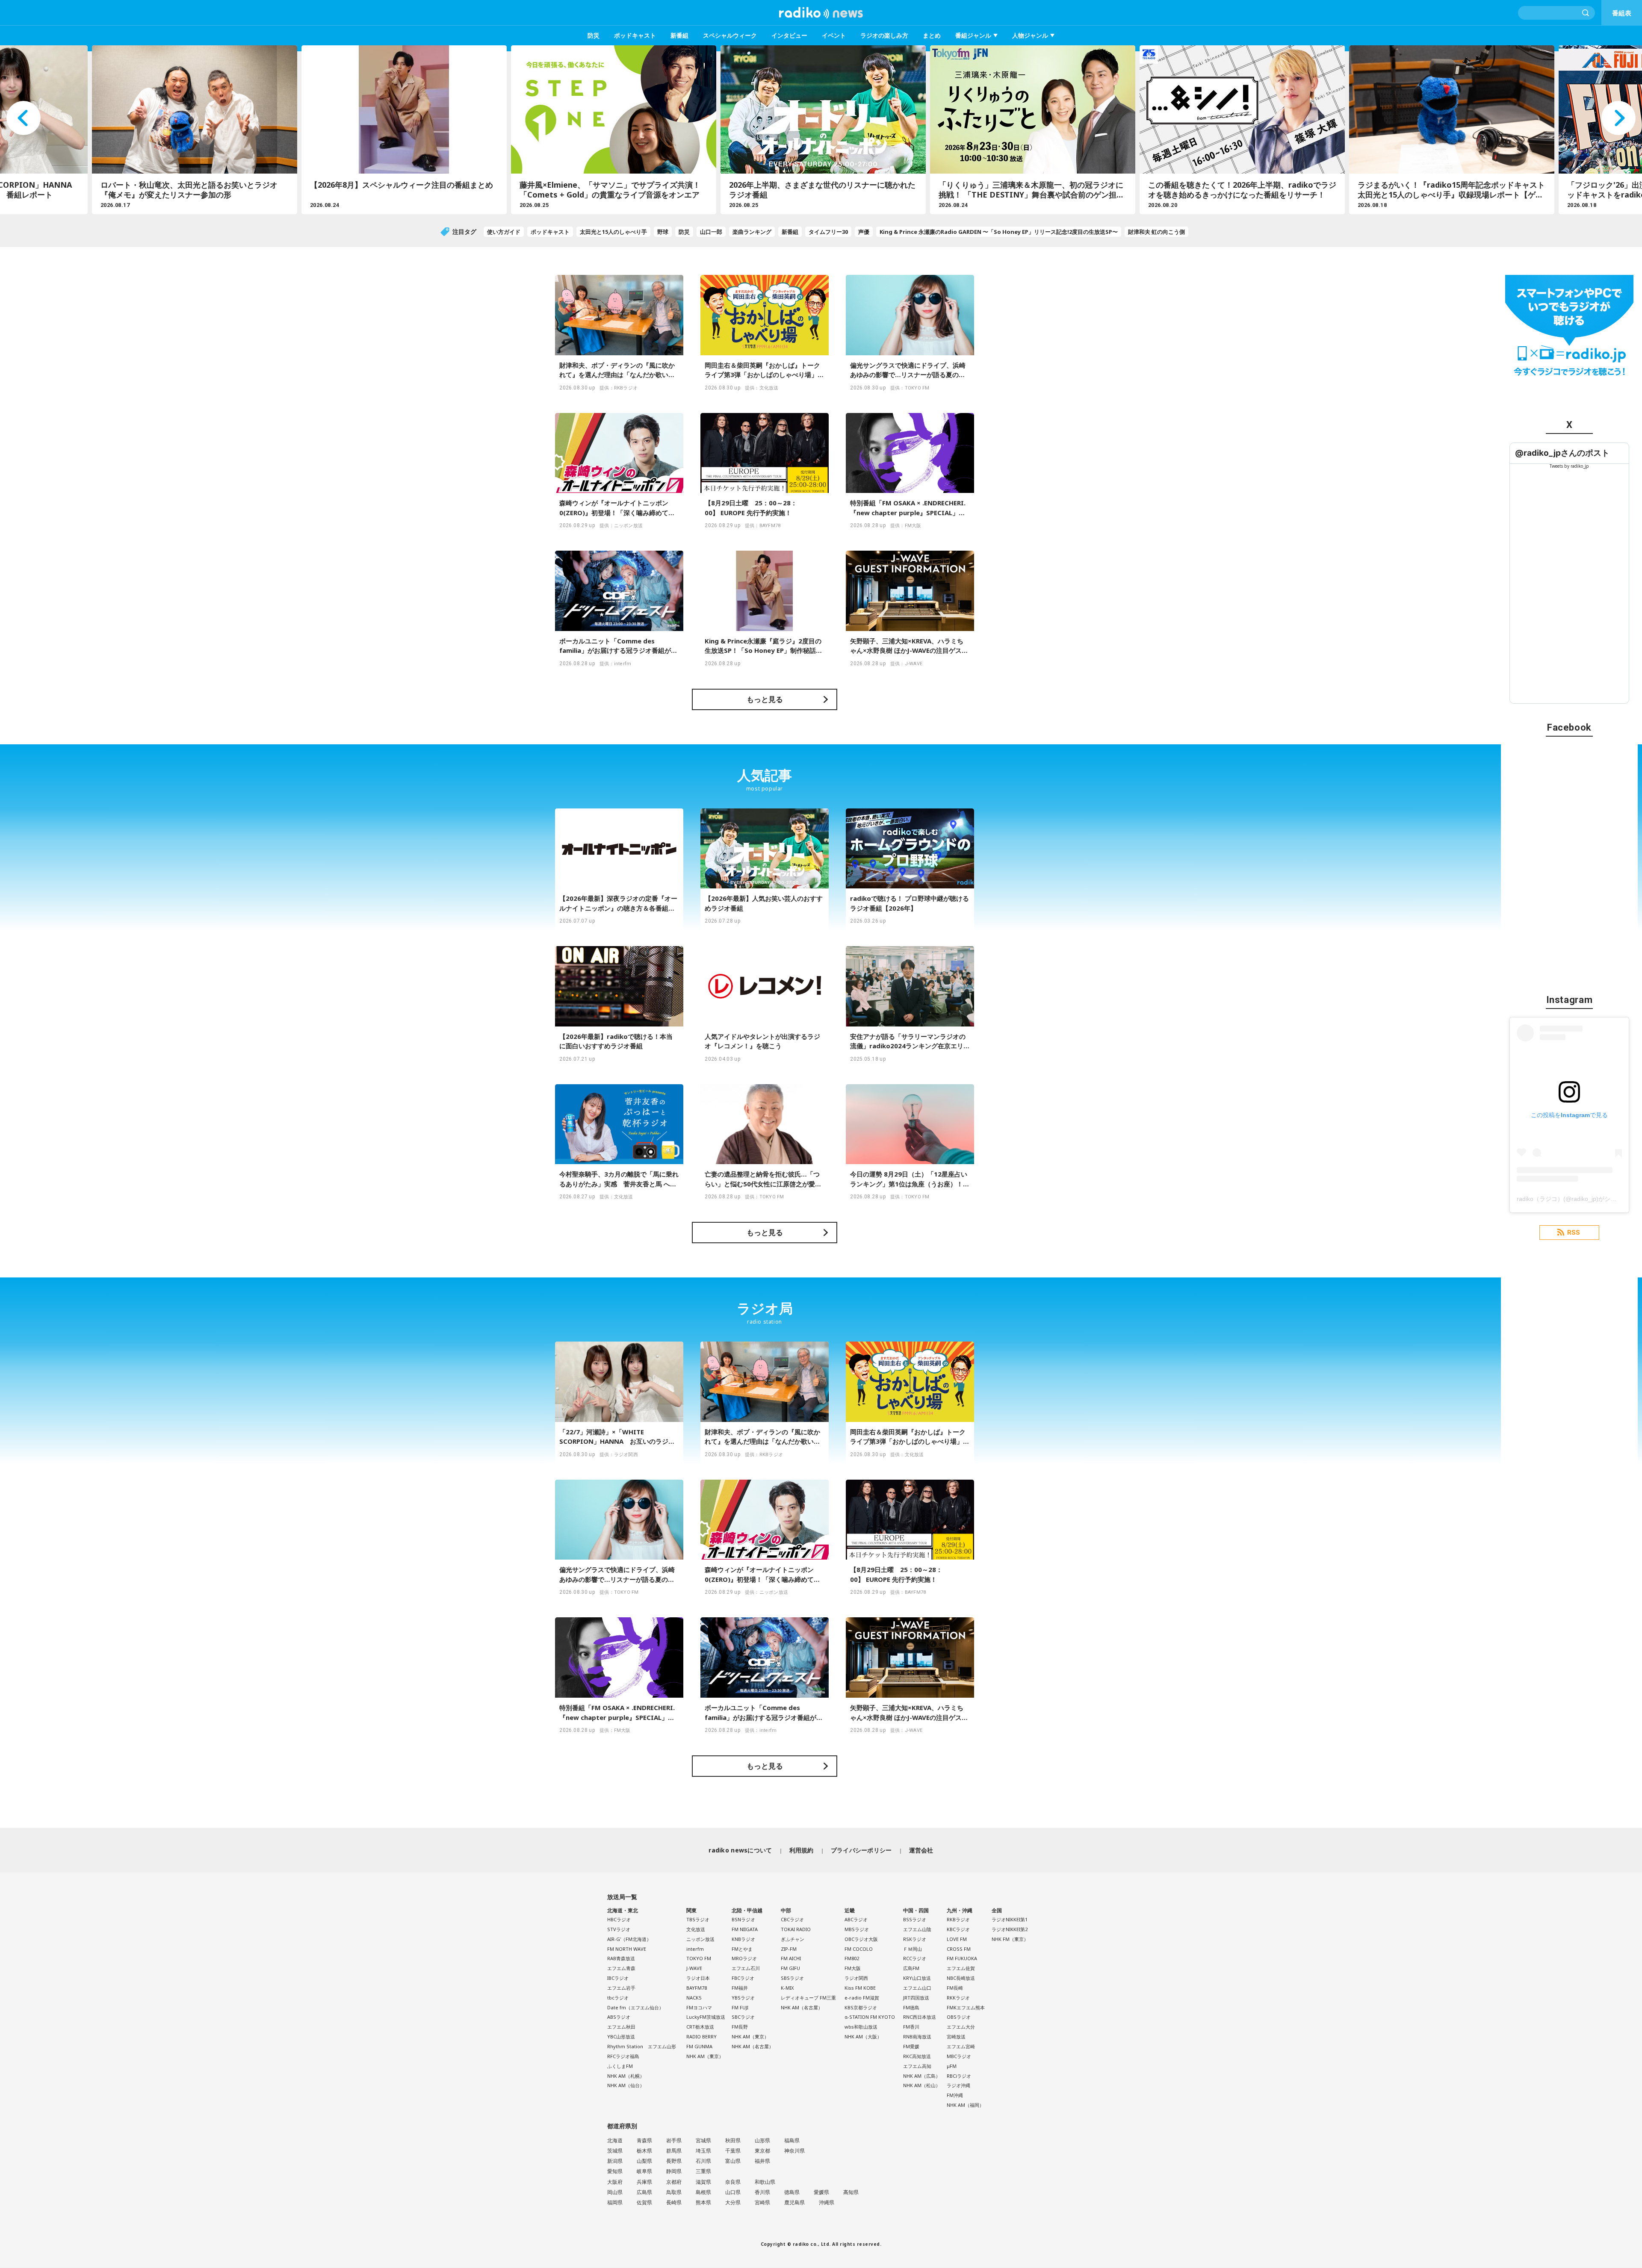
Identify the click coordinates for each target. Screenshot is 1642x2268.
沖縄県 (827, 2202)
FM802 (852, 1958)
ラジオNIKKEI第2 (1010, 1929)
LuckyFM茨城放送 (706, 2017)
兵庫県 (644, 2182)
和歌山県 (765, 2182)
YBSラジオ (743, 1998)
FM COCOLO (859, 1949)
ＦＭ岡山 (913, 1949)
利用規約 (802, 1850)
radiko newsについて (740, 1850)
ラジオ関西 (856, 1978)
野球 (663, 232)
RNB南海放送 (917, 2036)
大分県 (733, 2202)
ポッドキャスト (635, 35)
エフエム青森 (621, 1968)
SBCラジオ (743, 2017)
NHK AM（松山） (922, 2085)
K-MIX (787, 1988)
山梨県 (644, 2161)
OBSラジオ (959, 2017)
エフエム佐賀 (961, 1968)
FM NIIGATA (745, 1929)
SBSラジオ (792, 1978)
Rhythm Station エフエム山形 (642, 2046)
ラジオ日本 (698, 1978)
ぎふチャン (793, 1939)
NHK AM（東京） (705, 2056)
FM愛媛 (911, 2046)
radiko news (821, 13)
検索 (1586, 13)
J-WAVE (694, 1968)
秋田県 (733, 2140)
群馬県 (674, 2151)
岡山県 (615, 2192)
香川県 (762, 2192)
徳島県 (792, 2192)
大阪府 (615, 2182)
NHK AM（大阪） (863, 2036)
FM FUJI (740, 2007)
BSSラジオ (915, 1919)
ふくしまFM (620, 2066)
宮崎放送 (956, 2036)
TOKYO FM (699, 1958)
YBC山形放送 (621, 2036)
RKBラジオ (958, 1919)
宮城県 (703, 2140)
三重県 (703, 2171)
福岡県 (615, 2202)
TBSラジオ (698, 1919)
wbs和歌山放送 (861, 2027)
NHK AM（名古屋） (753, 2046)
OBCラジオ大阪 (861, 1939)
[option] (192, 130)
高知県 (851, 2192)
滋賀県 (703, 2182)
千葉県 (733, 2151)
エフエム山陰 (917, 1929)
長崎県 (674, 2202)
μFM (952, 2066)
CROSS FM (959, 1949)
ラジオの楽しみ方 (884, 35)
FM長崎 (955, 1988)
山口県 (733, 2192)
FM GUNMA (699, 2046)
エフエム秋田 (621, 2027)
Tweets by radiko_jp (1569, 466)
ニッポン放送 (700, 1939)
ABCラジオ (856, 1919)
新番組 (679, 35)
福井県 (762, 2161)
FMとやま (742, 1949)
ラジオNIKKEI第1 (1010, 1919)
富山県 (733, 2161)
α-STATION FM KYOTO (870, 2017)
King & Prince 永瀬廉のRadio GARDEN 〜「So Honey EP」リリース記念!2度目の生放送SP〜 (999, 232)
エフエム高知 (917, 2066)
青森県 (644, 2140)
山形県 (762, 2140)
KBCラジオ (958, 1929)
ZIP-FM (789, 1949)
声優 (864, 232)
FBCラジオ (743, 1978)
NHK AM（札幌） (626, 2076)
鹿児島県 (794, 2202)
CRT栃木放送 (700, 2027)
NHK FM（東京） (1010, 1939)
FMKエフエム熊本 (966, 2007)
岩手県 (674, 2140)
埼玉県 (703, 2151)
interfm (695, 1949)
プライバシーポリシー (861, 1850)
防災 (594, 35)
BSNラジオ (743, 1919)
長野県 (674, 2161)
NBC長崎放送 (961, 1978)
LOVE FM (957, 1939)
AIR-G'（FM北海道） (629, 1939)
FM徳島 (911, 2007)
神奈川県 (794, 2151)
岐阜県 (644, 2171)
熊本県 (703, 2202)
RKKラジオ (958, 1998)
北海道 (615, 2140)
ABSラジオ (619, 2017)
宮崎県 (762, 2202)
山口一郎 (711, 232)
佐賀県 (644, 2202)
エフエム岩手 (621, 1988)
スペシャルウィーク (730, 35)
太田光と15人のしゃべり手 (613, 232)
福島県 (792, 2140)
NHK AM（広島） (922, 2076)
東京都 (762, 2151)
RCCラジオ (915, 1958)
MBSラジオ (857, 1929)
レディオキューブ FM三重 (808, 1998)
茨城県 (615, 2151)
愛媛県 (821, 2192)
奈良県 (733, 2182)
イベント (834, 35)
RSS (1574, 1233)
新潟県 (615, 2161)
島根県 (703, 2192)
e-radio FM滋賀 (862, 1998)
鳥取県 (674, 2192)
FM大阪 (853, 1968)
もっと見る (765, 699)
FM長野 (740, 2027)
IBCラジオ (618, 1978)
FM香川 (911, 2027)
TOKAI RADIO (796, 1929)
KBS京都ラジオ (861, 2007)
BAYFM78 (697, 1988)
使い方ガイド (504, 232)
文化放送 (696, 1929)
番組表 (1622, 13)
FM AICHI (791, 1958)
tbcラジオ (618, 1998)
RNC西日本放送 (920, 2017)
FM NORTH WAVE (627, 1949)
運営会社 (921, 1850)
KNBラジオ (743, 1939)
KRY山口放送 (917, 1978)
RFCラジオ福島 (623, 2056)
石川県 (703, 2161)
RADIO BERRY (701, 2036)
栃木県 (644, 2151)
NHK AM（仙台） (626, 2085)
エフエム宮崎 (961, 2046)
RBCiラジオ (959, 2076)
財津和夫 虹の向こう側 (1156, 232)
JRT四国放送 (916, 1998)
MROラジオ (744, 1958)
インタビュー (789, 35)
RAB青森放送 (621, 1958)
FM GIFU (790, 1968)
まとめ (932, 35)
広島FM (911, 1968)
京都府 (674, 2182)
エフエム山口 (917, 1988)
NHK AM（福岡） (965, 2105)
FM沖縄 (955, 2095)
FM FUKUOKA (962, 1958)
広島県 (644, 2192)
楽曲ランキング (752, 232)
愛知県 (615, 2171)
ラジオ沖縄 (958, 2085)
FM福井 (740, 1988)
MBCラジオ (959, 2056)
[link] (1562, 453)
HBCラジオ (619, 1919)
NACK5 (694, 1998)
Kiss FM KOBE (860, 1988)
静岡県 (674, 2171)
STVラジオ (619, 1929)
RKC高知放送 (917, 2056)
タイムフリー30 (828, 232)
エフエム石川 (746, 1968)
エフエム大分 (961, 2027)
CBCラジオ (792, 1919)
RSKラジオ (915, 1939)
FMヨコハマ (699, 2007)
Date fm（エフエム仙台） (635, 2007)
